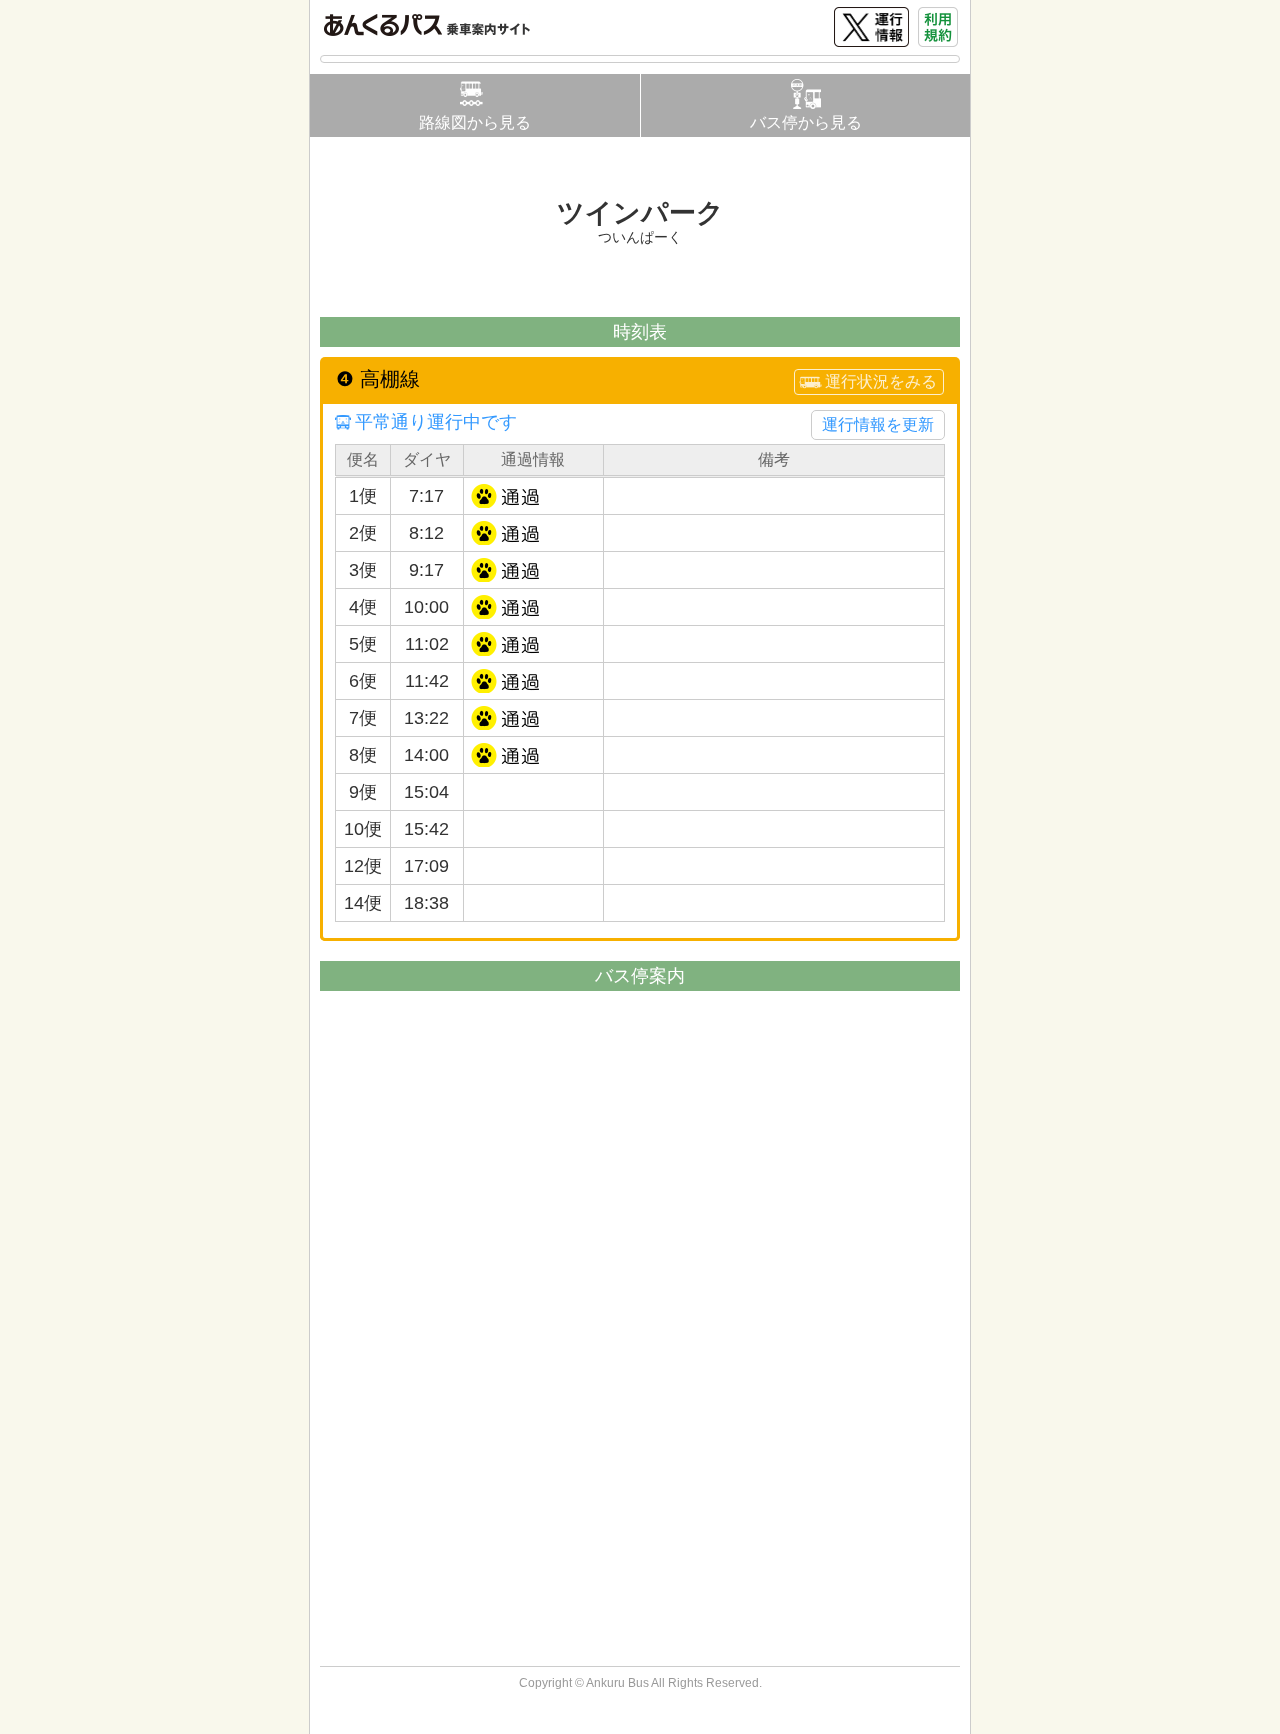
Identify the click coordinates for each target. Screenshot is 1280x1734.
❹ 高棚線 (378, 379)
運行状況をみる (881, 381)
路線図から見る (475, 122)
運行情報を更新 (878, 424)
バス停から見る (806, 122)
